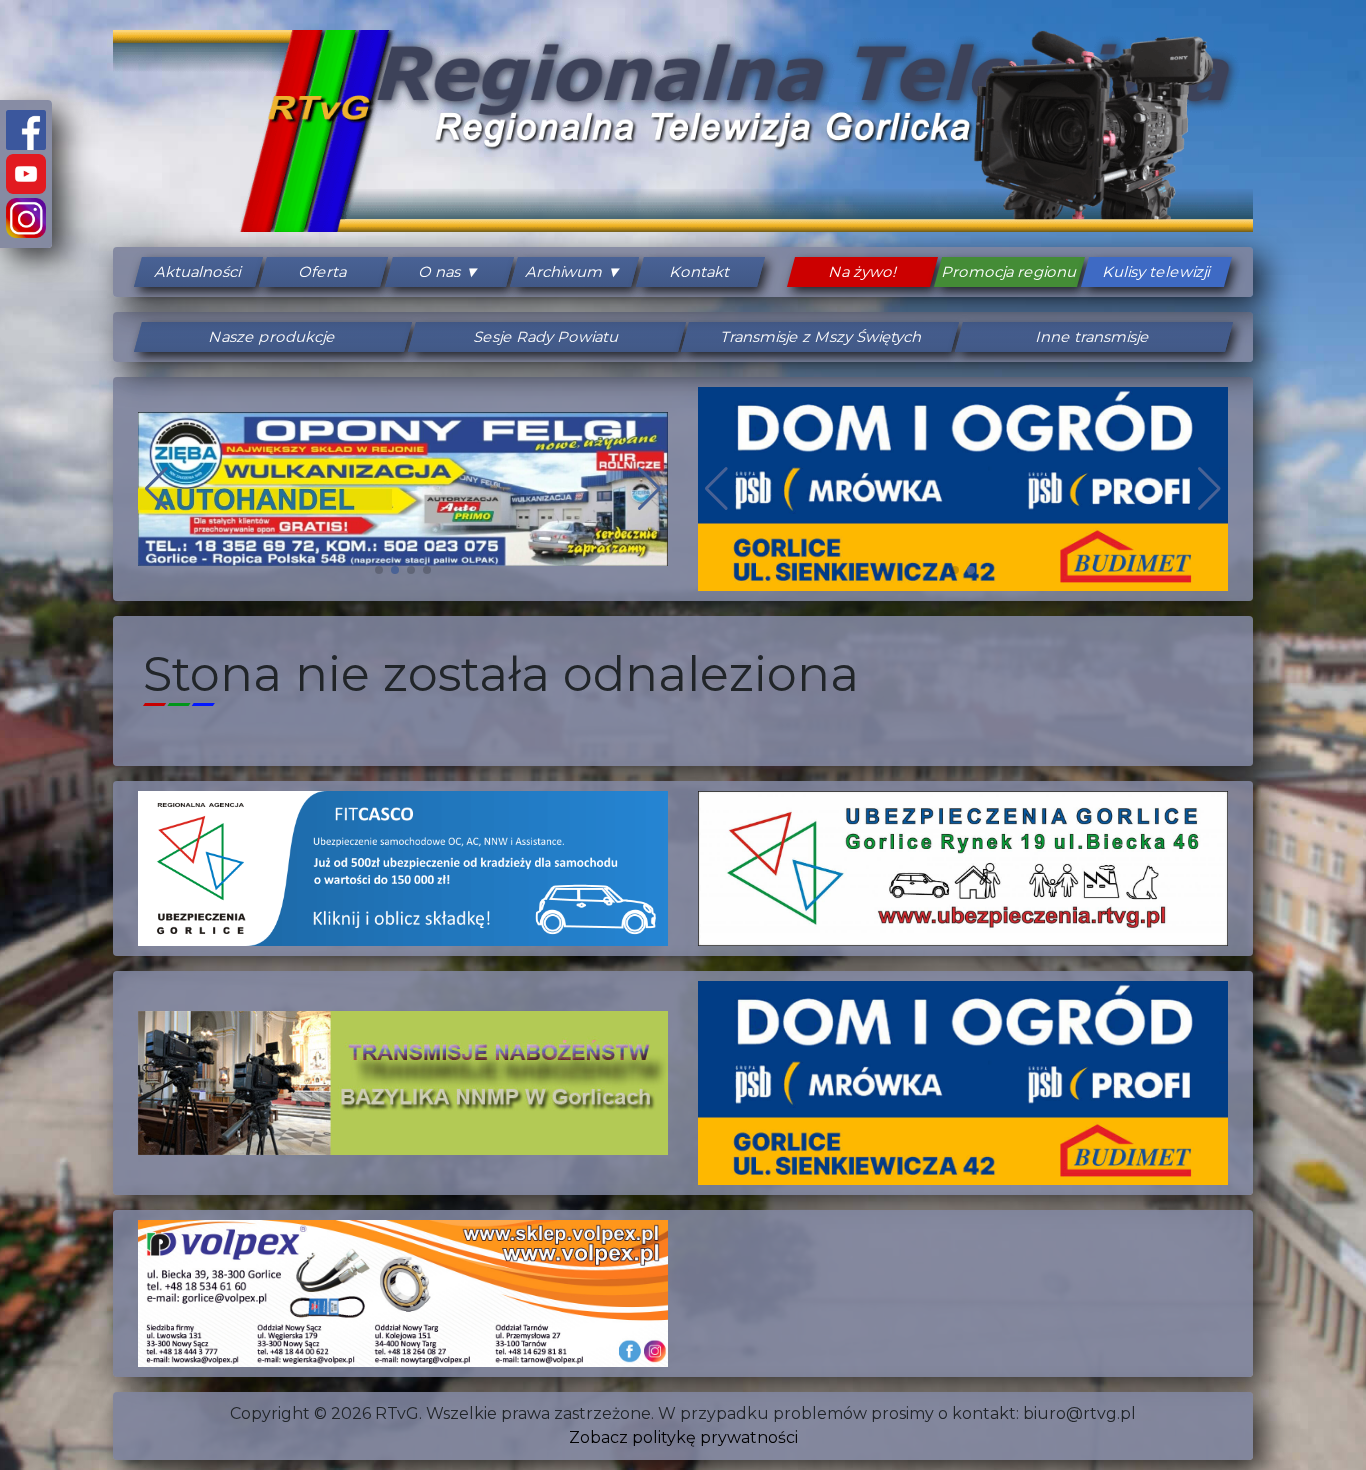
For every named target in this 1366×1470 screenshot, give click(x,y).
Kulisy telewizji (1157, 272)
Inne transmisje (1093, 337)
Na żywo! (863, 272)
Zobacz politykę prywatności (683, 1437)
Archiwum (566, 272)
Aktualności (198, 272)
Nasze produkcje (273, 337)
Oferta (324, 272)
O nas (440, 272)
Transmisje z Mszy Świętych (820, 337)
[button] (379, 570)
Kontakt (700, 272)
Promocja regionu (1010, 272)
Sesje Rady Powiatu (546, 337)
